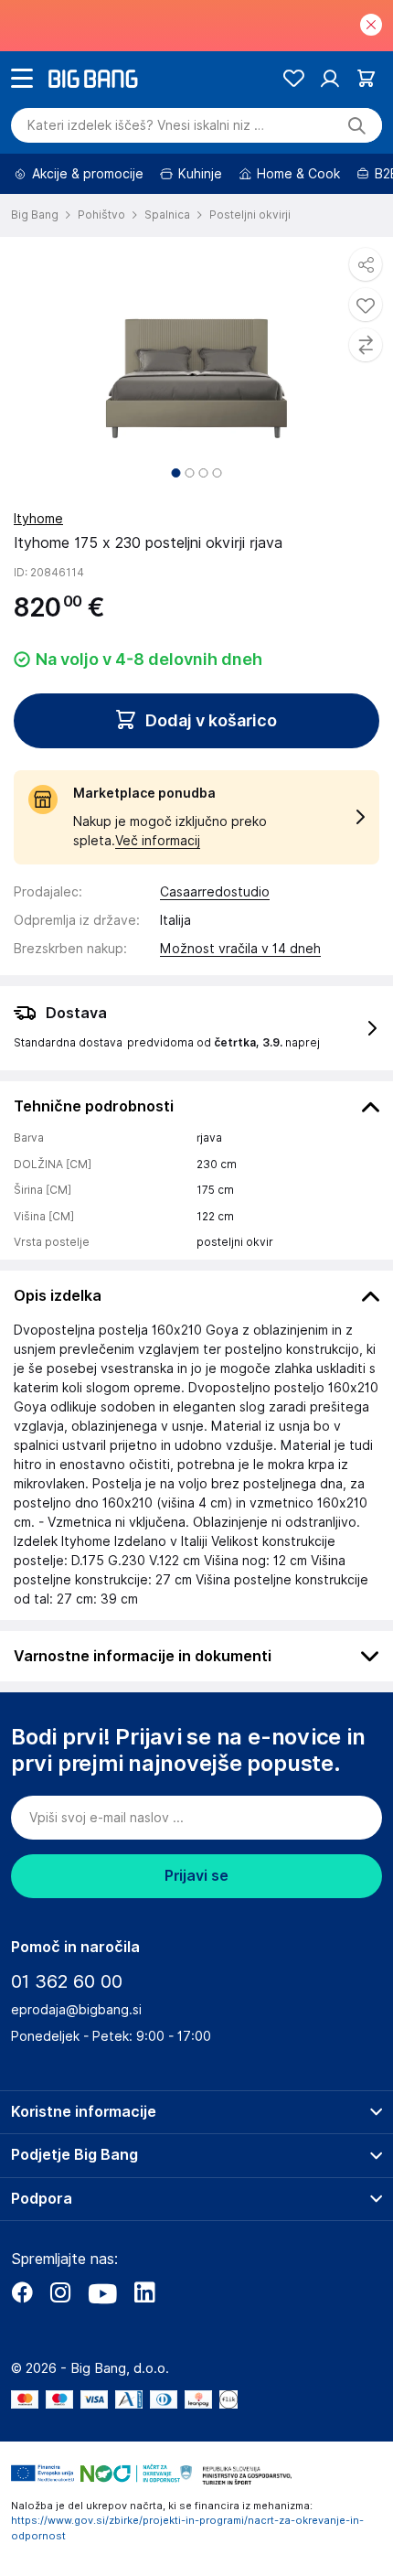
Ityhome (38, 519)
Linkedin (144, 2292)
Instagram (60, 2292)
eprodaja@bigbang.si (76, 2010)
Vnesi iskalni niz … (146, 125)
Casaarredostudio (215, 892)
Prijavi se (196, 1876)
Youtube (102, 2292)
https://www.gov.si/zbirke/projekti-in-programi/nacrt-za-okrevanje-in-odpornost (187, 2528)
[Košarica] (366, 78)
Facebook (22, 2292)
